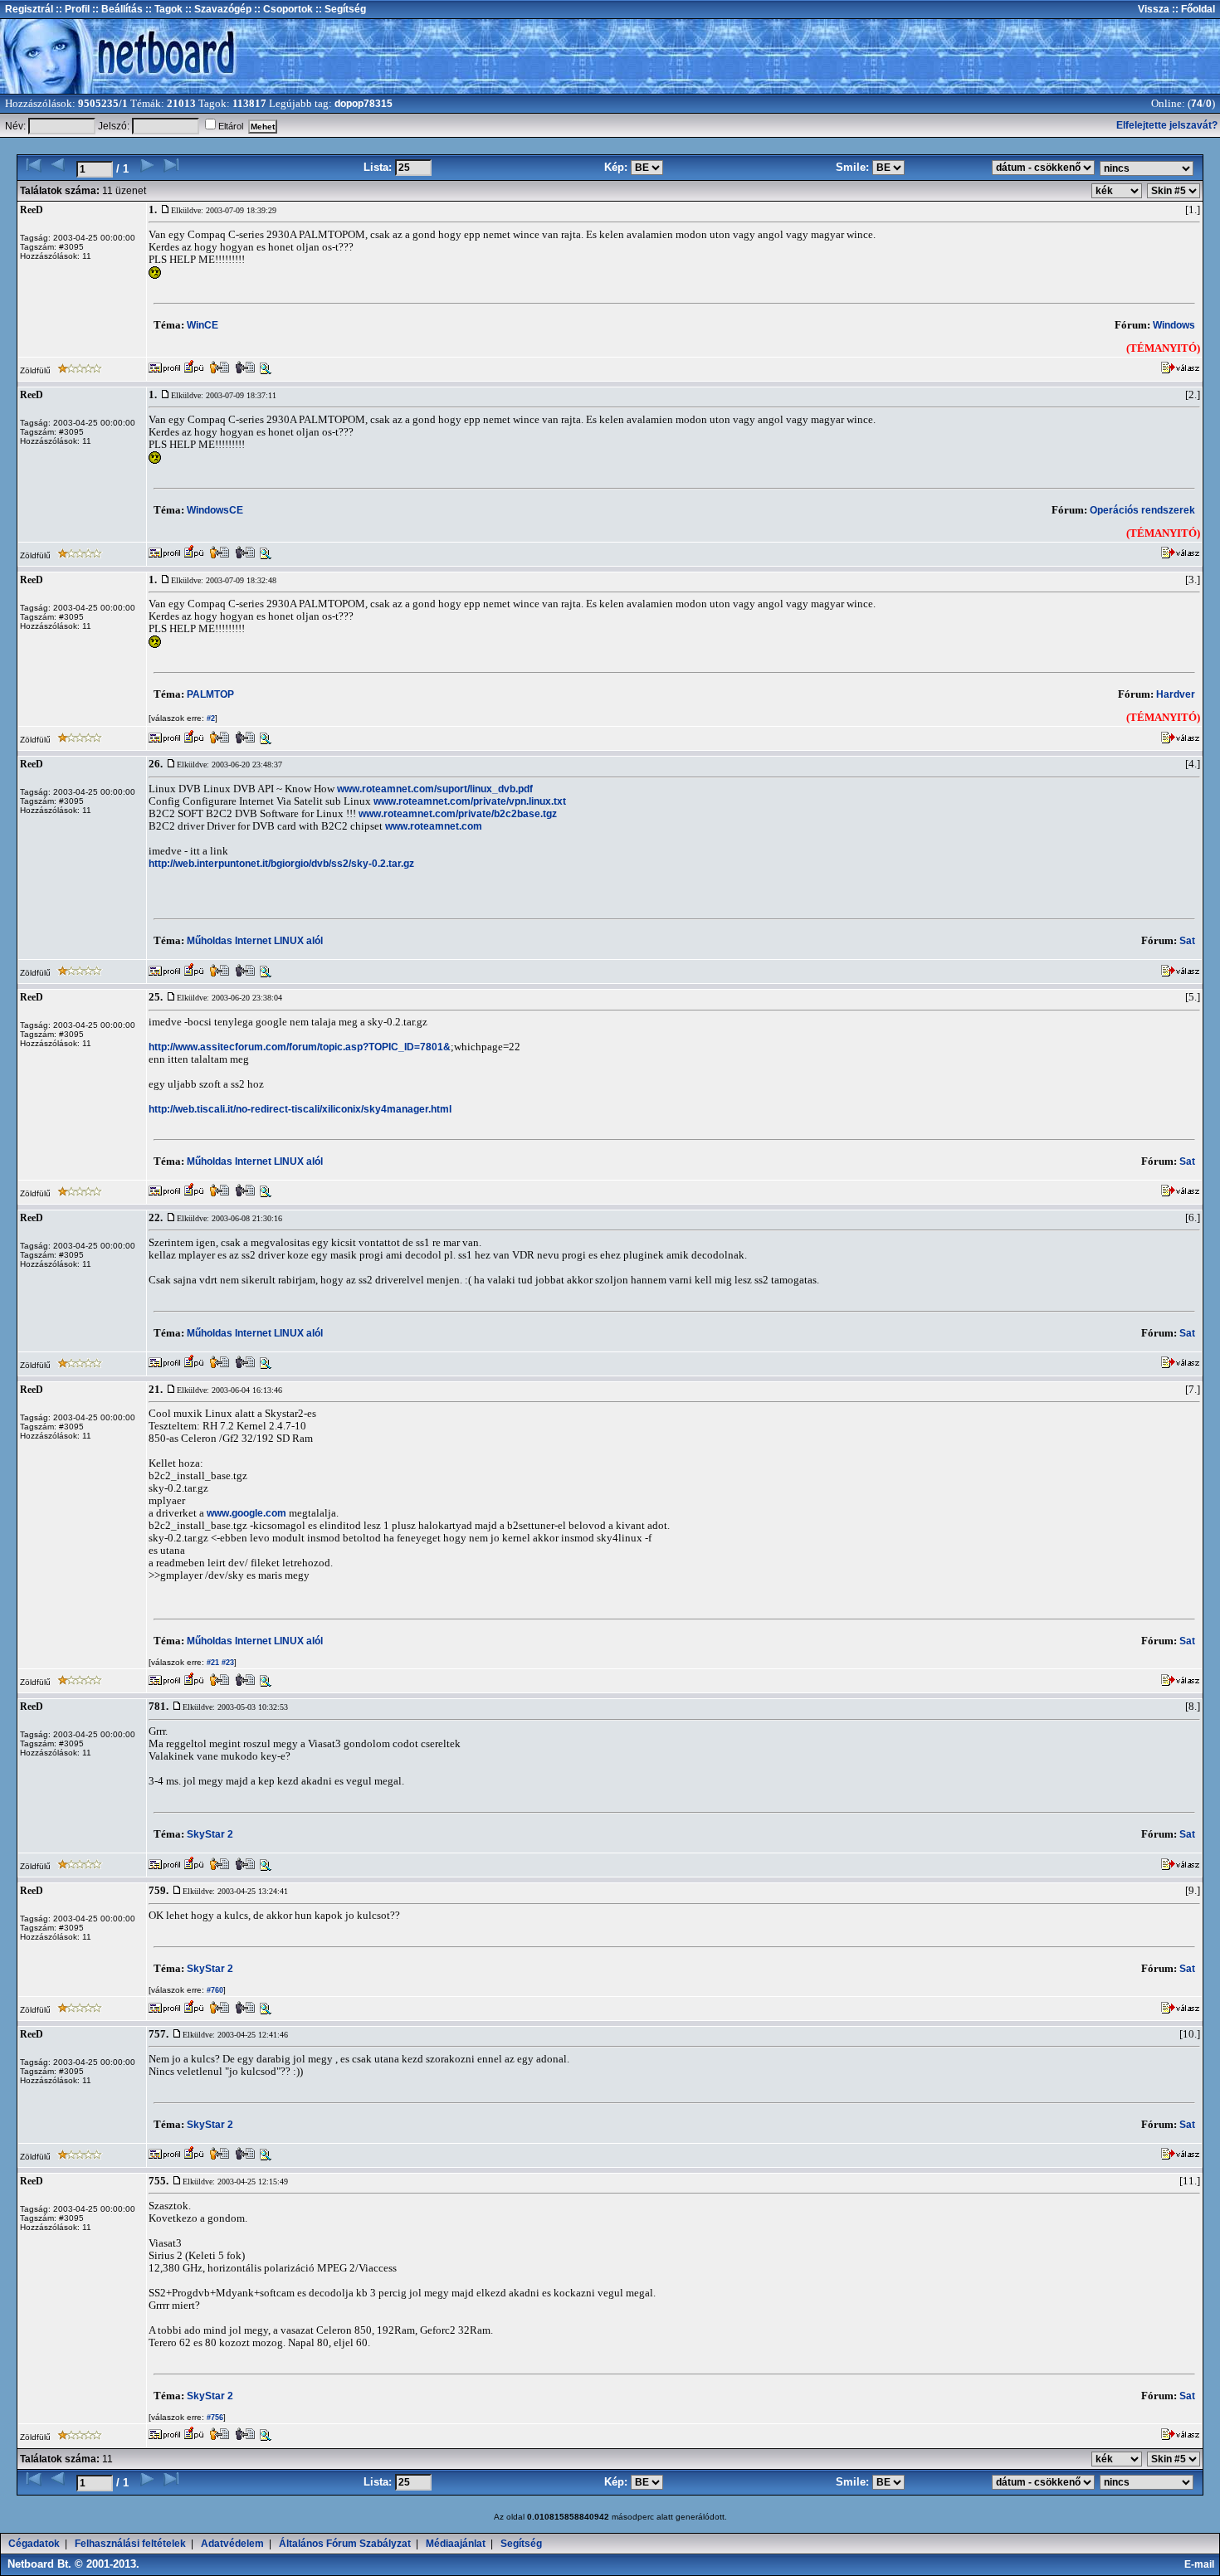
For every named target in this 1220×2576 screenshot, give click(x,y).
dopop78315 (364, 104)
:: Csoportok (282, 9)
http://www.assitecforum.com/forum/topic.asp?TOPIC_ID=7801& (300, 1047)
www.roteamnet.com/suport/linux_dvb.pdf (435, 789)
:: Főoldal (1192, 9)
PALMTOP (210, 694)
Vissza (1154, 9)
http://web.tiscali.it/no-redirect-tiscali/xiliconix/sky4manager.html (300, 1109)
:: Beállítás (116, 9)
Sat (1187, 941)
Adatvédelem (232, 2544)
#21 (212, 1663)
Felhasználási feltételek (130, 2544)
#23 (227, 1663)
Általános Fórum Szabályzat (345, 2544)
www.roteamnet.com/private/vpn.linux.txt (470, 801)
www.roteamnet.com (434, 826)
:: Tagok (163, 9)
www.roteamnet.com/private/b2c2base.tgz (458, 814)
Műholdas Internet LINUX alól (255, 941)
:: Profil (71, 9)
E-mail (1202, 2564)
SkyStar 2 (210, 1834)
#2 (210, 718)
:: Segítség (339, 9)
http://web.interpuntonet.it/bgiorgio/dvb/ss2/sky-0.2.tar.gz (281, 864)
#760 (214, 1990)
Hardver (1176, 694)
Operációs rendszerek (1142, 510)
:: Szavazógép (218, 9)
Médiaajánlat (456, 2544)
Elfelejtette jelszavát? (1167, 125)
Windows (1174, 325)
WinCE (203, 325)
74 (1197, 104)
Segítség (521, 2544)
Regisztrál (29, 9)
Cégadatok (34, 2544)
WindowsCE (215, 510)
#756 (214, 2418)
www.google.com (246, 1513)
